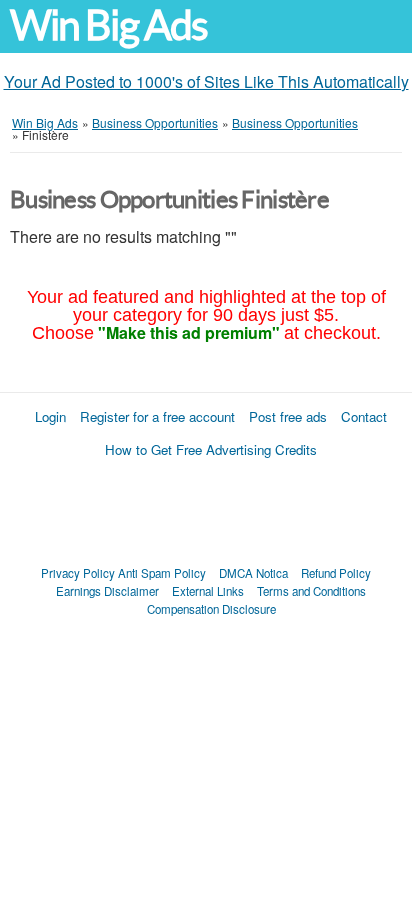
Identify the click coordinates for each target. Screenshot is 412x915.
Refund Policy (336, 573)
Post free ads (288, 416)
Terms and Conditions (311, 591)
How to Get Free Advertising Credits (211, 449)
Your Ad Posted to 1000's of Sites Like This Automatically (206, 81)
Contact (364, 416)
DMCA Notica (253, 573)
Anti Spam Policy (162, 573)
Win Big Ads (108, 25)
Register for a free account (157, 416)
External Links (208, 591)
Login (50, 416)
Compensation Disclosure (211, 609)
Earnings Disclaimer (107, 591)
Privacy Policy (78, 573)
